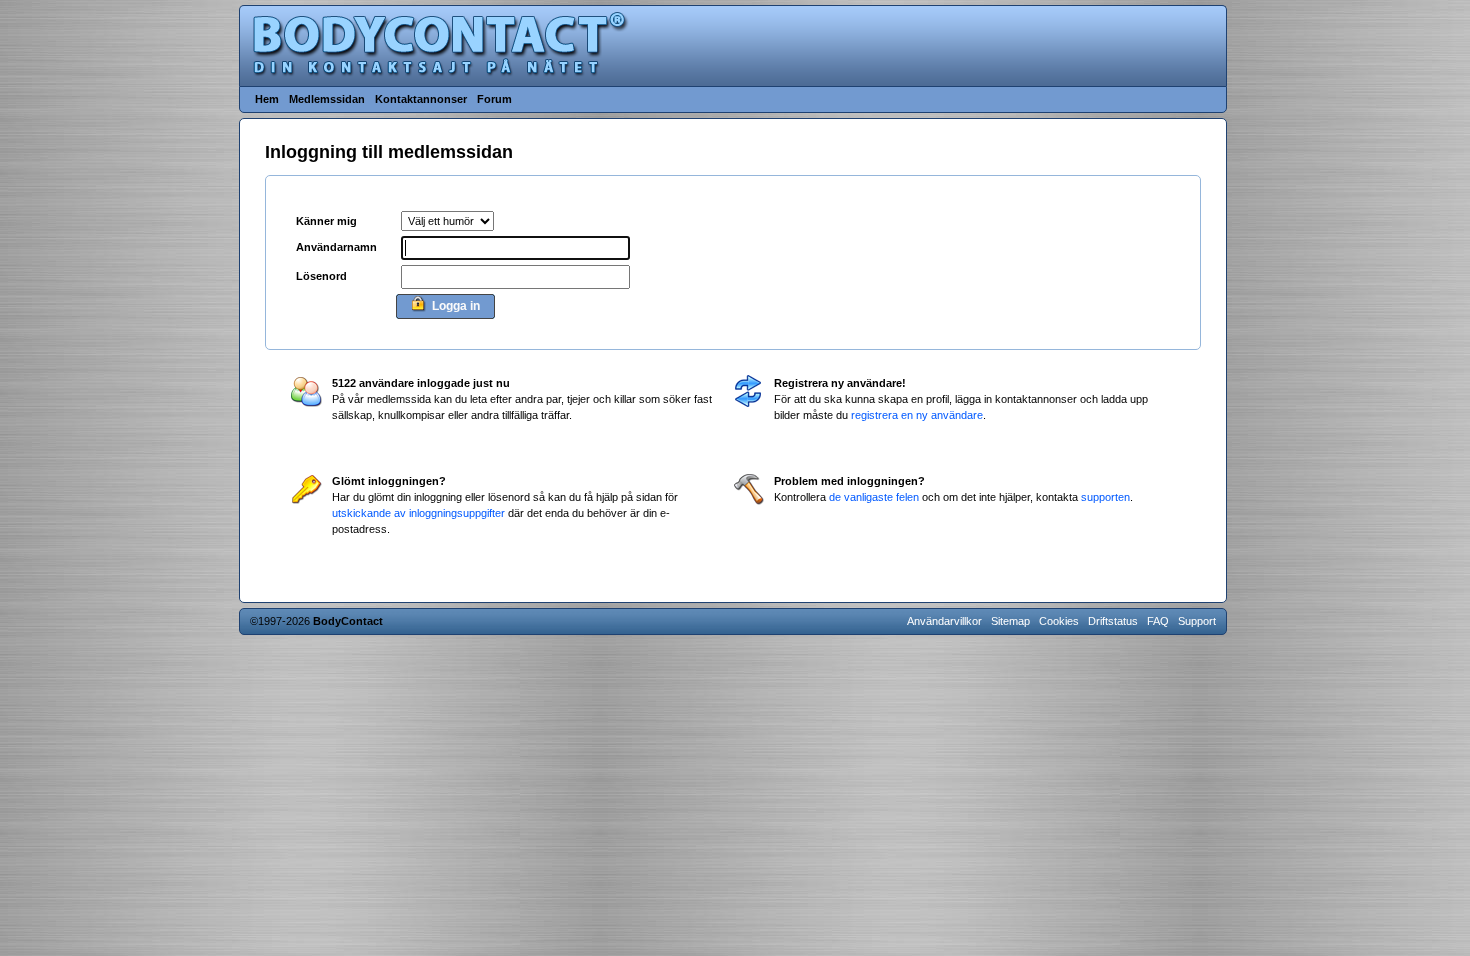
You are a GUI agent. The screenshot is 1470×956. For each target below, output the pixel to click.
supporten (1105, 497)
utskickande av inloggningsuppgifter (418, 513)
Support (1197, 621)
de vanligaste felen (874, 497)
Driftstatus (1113, 621)
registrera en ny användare (917, 415)
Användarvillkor (944, 621)
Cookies (1059, 621)
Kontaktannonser (421, 99)
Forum (494, 99)
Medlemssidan (327, 99)
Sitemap (1010, 621)
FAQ (1158, 621)
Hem (267, 99)
